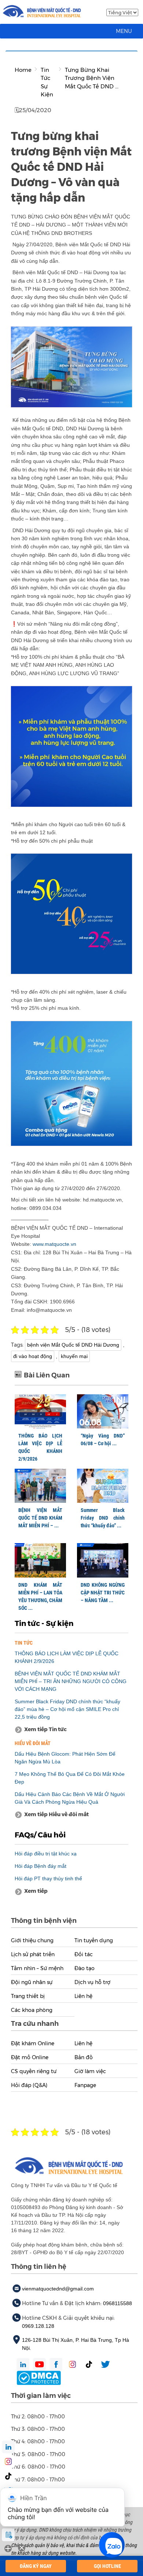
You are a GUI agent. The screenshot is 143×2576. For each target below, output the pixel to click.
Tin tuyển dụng (94, 1940)
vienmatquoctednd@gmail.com (58, 2289)
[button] (124, 31)
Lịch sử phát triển (33, 1954)
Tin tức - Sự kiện (44, 1623)
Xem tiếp (36, 1891)
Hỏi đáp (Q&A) (29, 2085)
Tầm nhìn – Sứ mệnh (37, 1968)
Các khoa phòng (32, 2010)
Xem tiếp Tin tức (45, 1729)
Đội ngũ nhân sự (32, 1982)
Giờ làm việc (90, 2071)
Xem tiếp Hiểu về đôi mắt (56, 1814)
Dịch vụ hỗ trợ (92, 1982)
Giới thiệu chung (32, 1940)
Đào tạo (85, 1968)
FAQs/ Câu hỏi (40, 1835)
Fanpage (85, 2085)
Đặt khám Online (33, 2043)
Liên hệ (83, 1996)
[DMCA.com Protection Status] (39, 2377)
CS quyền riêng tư (34, 2071)
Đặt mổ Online (30, 2057)
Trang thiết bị (28, 1996)
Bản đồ (84, 2057)
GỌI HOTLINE (107, 2566)
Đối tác (84, 1954)
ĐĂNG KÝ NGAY (36, 2566)
